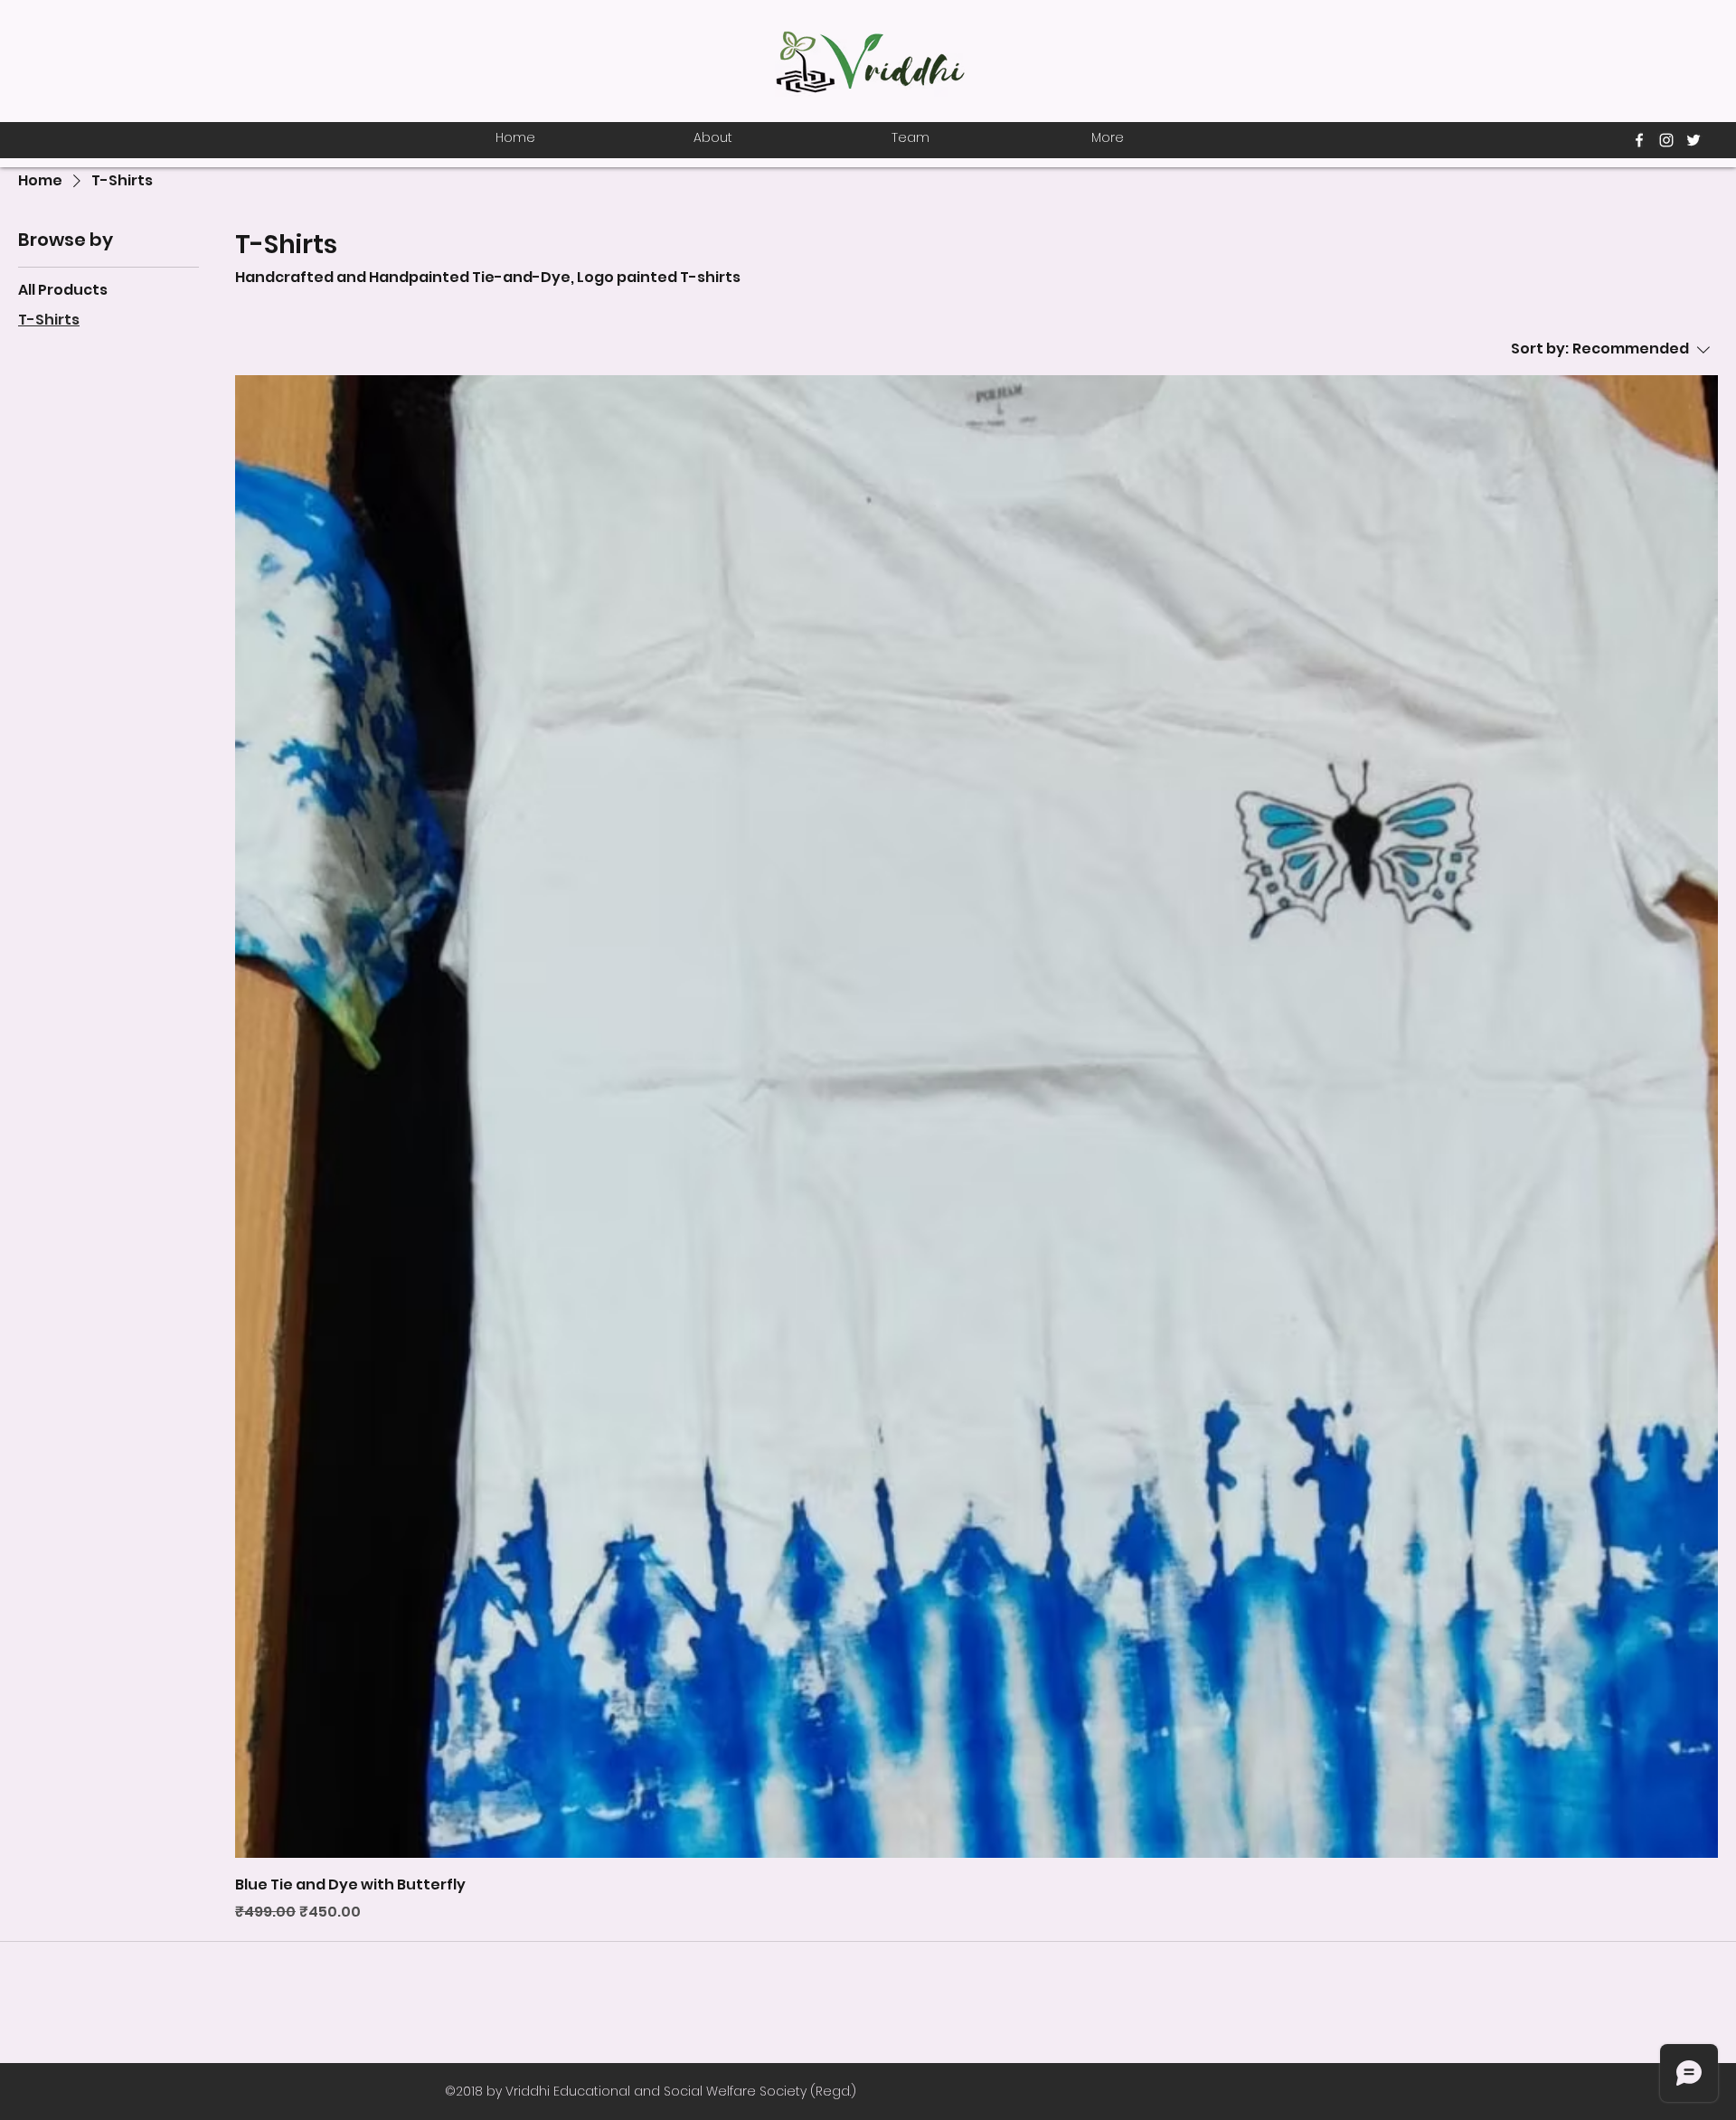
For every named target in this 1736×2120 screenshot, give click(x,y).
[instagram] (1666, 140)
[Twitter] (1694, 140)
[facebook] (1639, 140)
